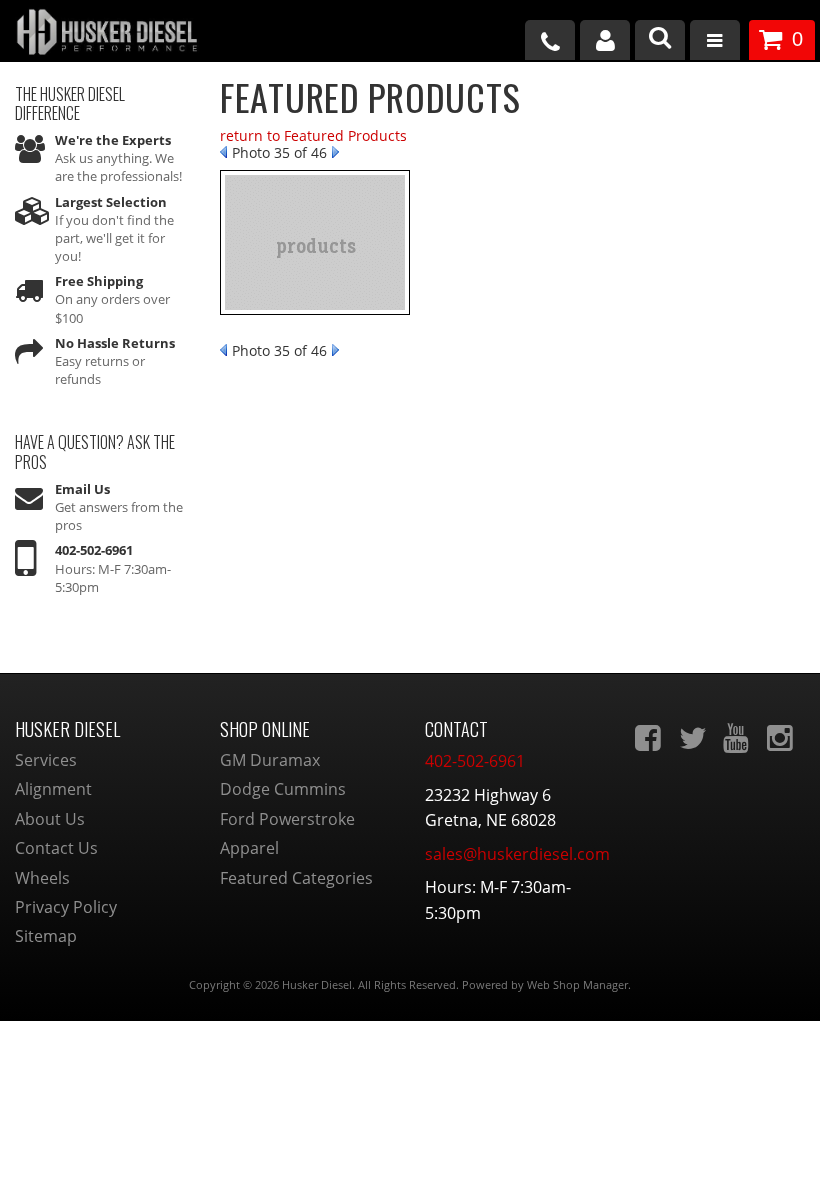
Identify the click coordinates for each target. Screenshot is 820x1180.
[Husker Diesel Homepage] (136, 34)
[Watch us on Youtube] (738, 738)
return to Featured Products (313, 135)
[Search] (660, 40)
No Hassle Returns (115, 343)
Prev (223, 152)
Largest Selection (111, 202)
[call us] (550, 40)
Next (335, 152)
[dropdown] (715, 42)
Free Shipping (99, 281)
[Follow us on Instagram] (782, 738)
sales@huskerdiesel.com (517, 854)
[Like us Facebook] (650, 738)
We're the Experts (113, 140)
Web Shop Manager (577, 984)
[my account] (605, 40)
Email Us (82, 489)
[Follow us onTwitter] (694, 738)
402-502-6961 (94, 550)
